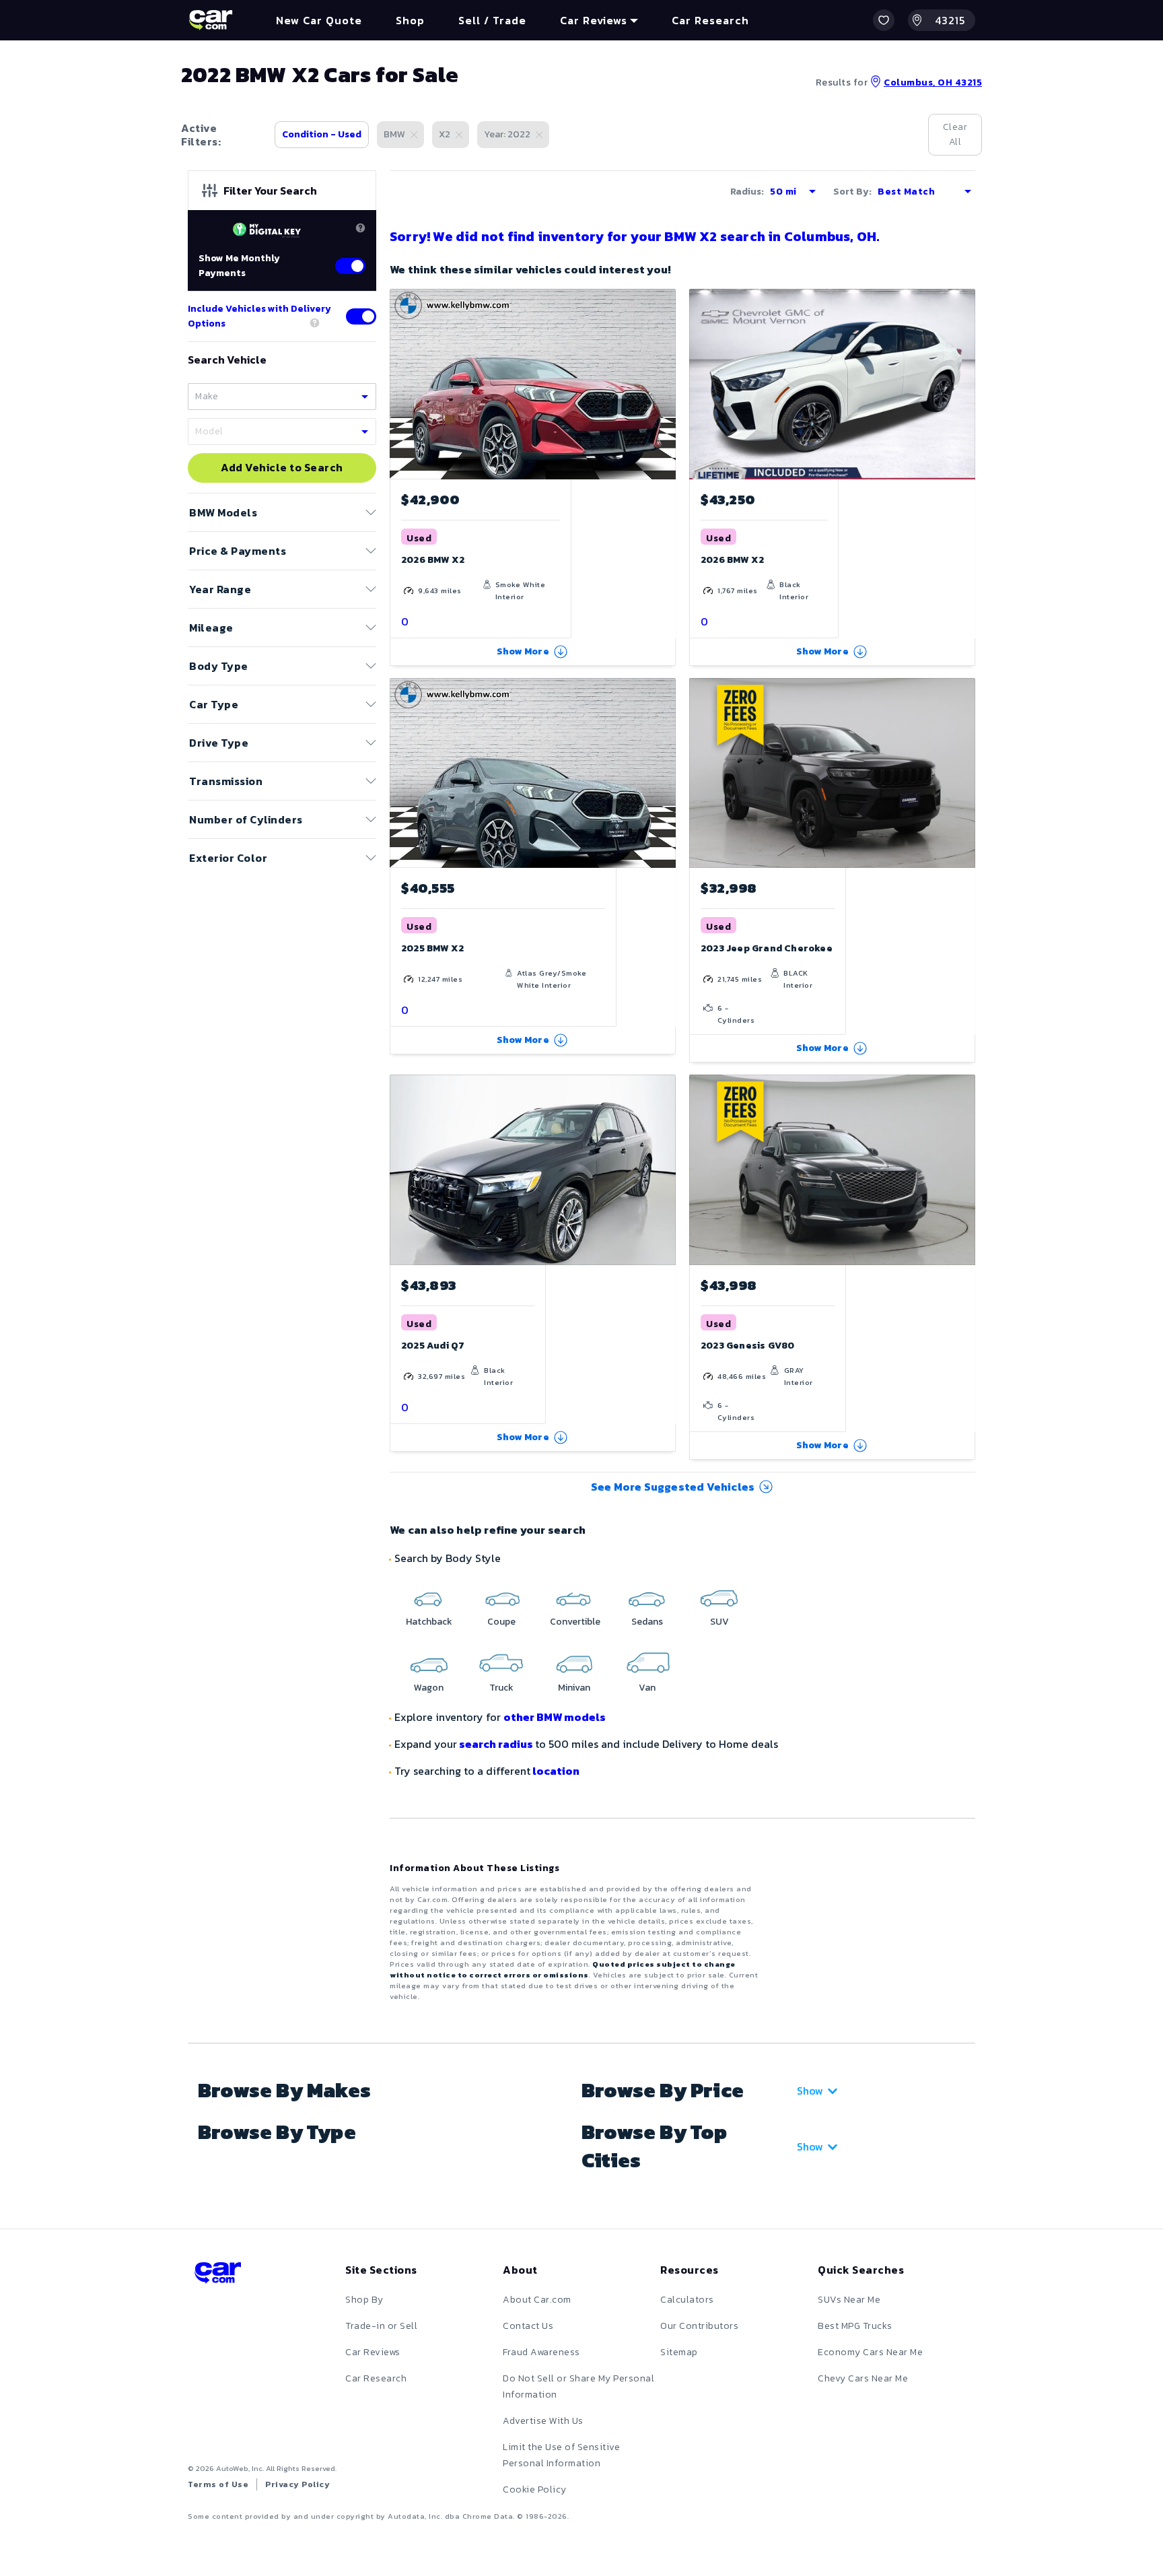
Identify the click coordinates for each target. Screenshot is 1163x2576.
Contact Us (528, 2326)
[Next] (964, 773)
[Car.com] (211, 20)
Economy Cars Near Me (870, 2352)
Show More (523, 651)
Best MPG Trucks (855, 2326)
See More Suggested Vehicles (673, 1487)
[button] (884, 20)
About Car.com (537, 2300)
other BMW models (555, 1717)
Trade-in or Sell (381, 2326)
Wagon (429, 1688)
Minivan (574, 1688)
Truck (501, 1688)
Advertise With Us (543, 2421)
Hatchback (429, 1622)
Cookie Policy (535, 2489)
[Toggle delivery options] (361, 316)
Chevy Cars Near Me (863, 2378)
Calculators (687, 2300)
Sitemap (679, 2352)
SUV (719, 1622)
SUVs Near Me (849, 2300)
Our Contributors (699, 2326)
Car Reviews (373, 2352)
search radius (496, 1744)
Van (647, 1688)
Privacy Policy (297, 2484)
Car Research (376, 2378)
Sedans (647, 1622)
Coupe (501, 1622)
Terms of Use (218, 2484)
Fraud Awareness (541, 2352)
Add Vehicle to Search (282, 468)
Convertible (575, 1622)
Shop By (364, 2300)
